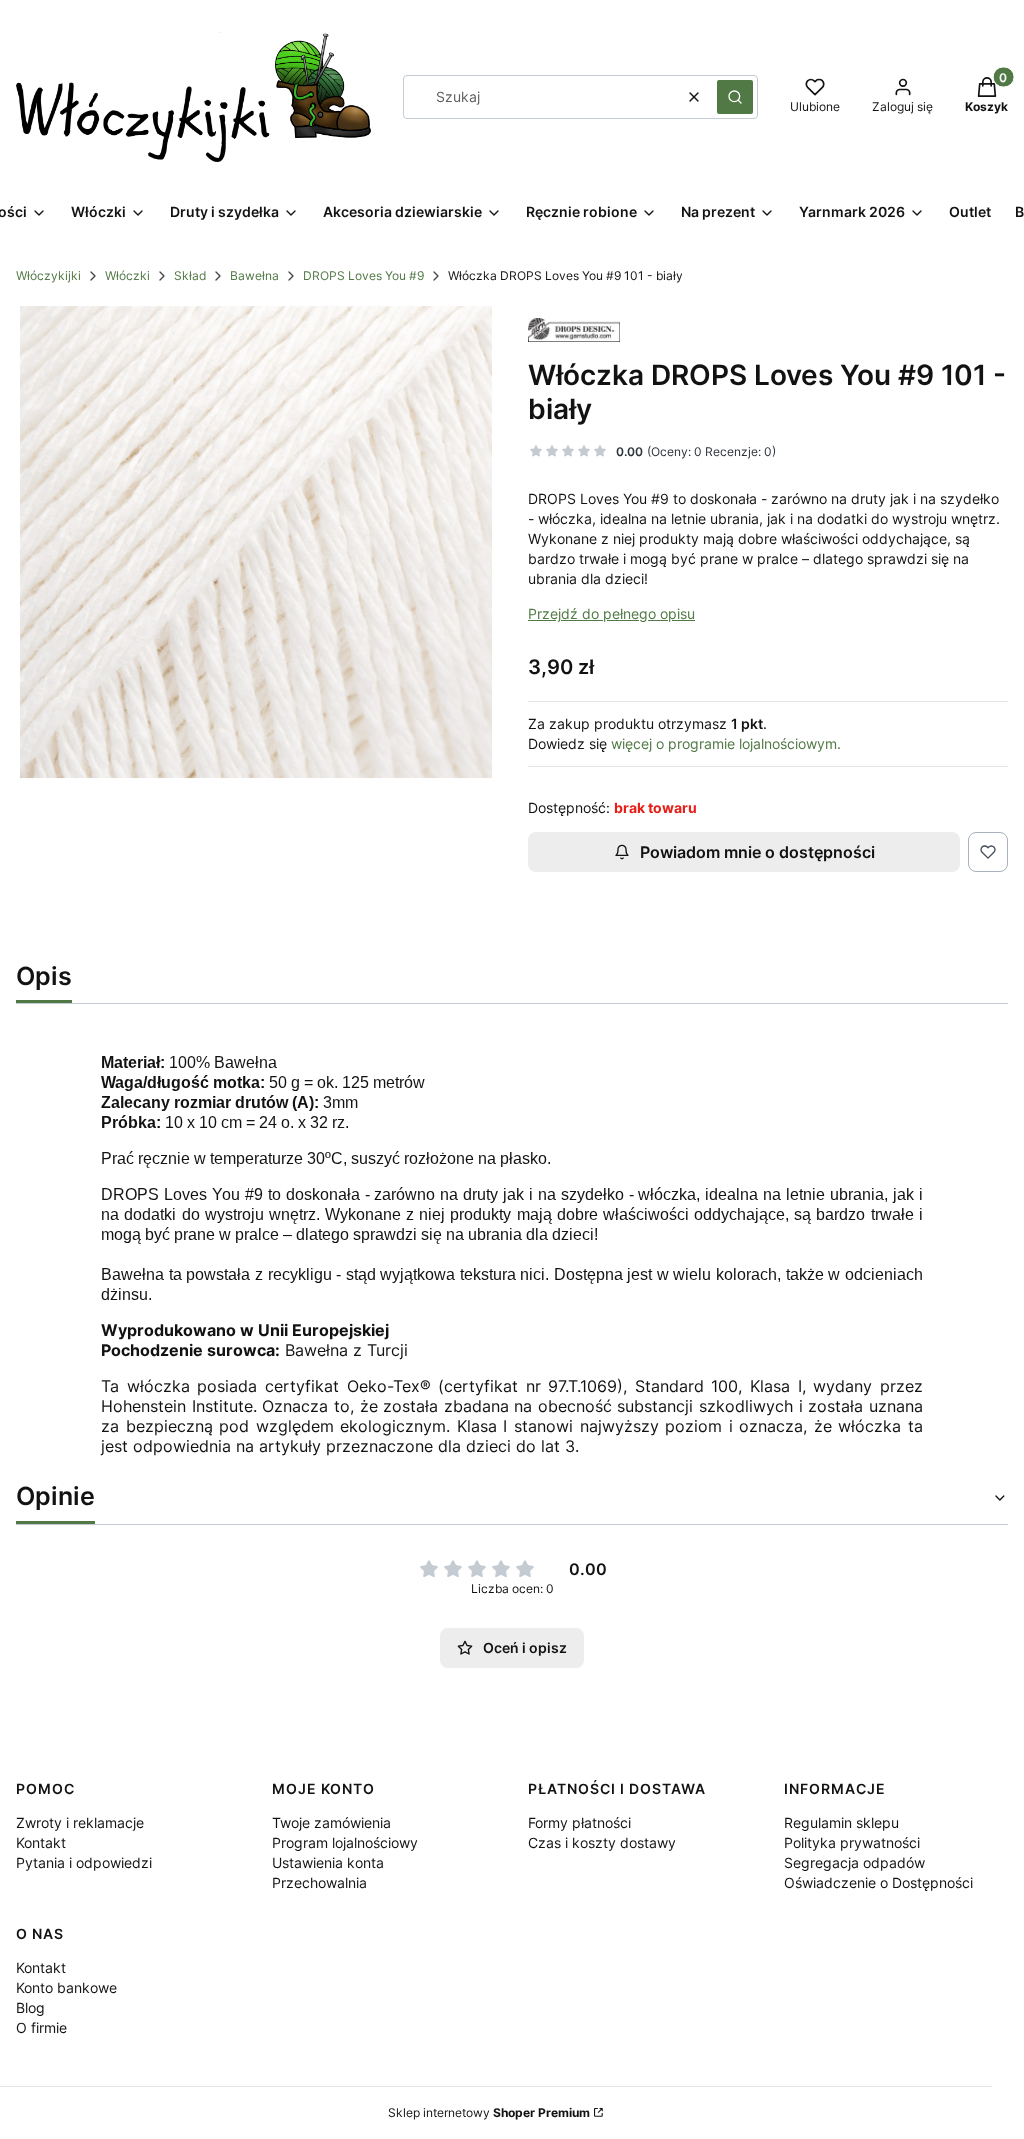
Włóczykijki (48, 275)
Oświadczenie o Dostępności (878, 1882)
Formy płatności (579, 1822)
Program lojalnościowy (345, 1842)
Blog (30, 2007)
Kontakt (41, 1842)
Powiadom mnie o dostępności (757, 852)
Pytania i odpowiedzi (84, 1862)
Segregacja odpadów (854, 1862)
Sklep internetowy (489, 2112)
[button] (735, 97)
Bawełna (254, 275)
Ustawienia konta (328, 1862)
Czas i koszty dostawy (602, 1842)
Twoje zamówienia (331, 1822)
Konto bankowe (66, 1987)
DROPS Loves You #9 (363, 275)
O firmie (41, 2027)
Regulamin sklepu (841, 1822)
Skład (190, 275)
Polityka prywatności (852, 1842)
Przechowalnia (319, 1882)
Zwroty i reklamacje (80, 1822)
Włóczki (127, 275)
